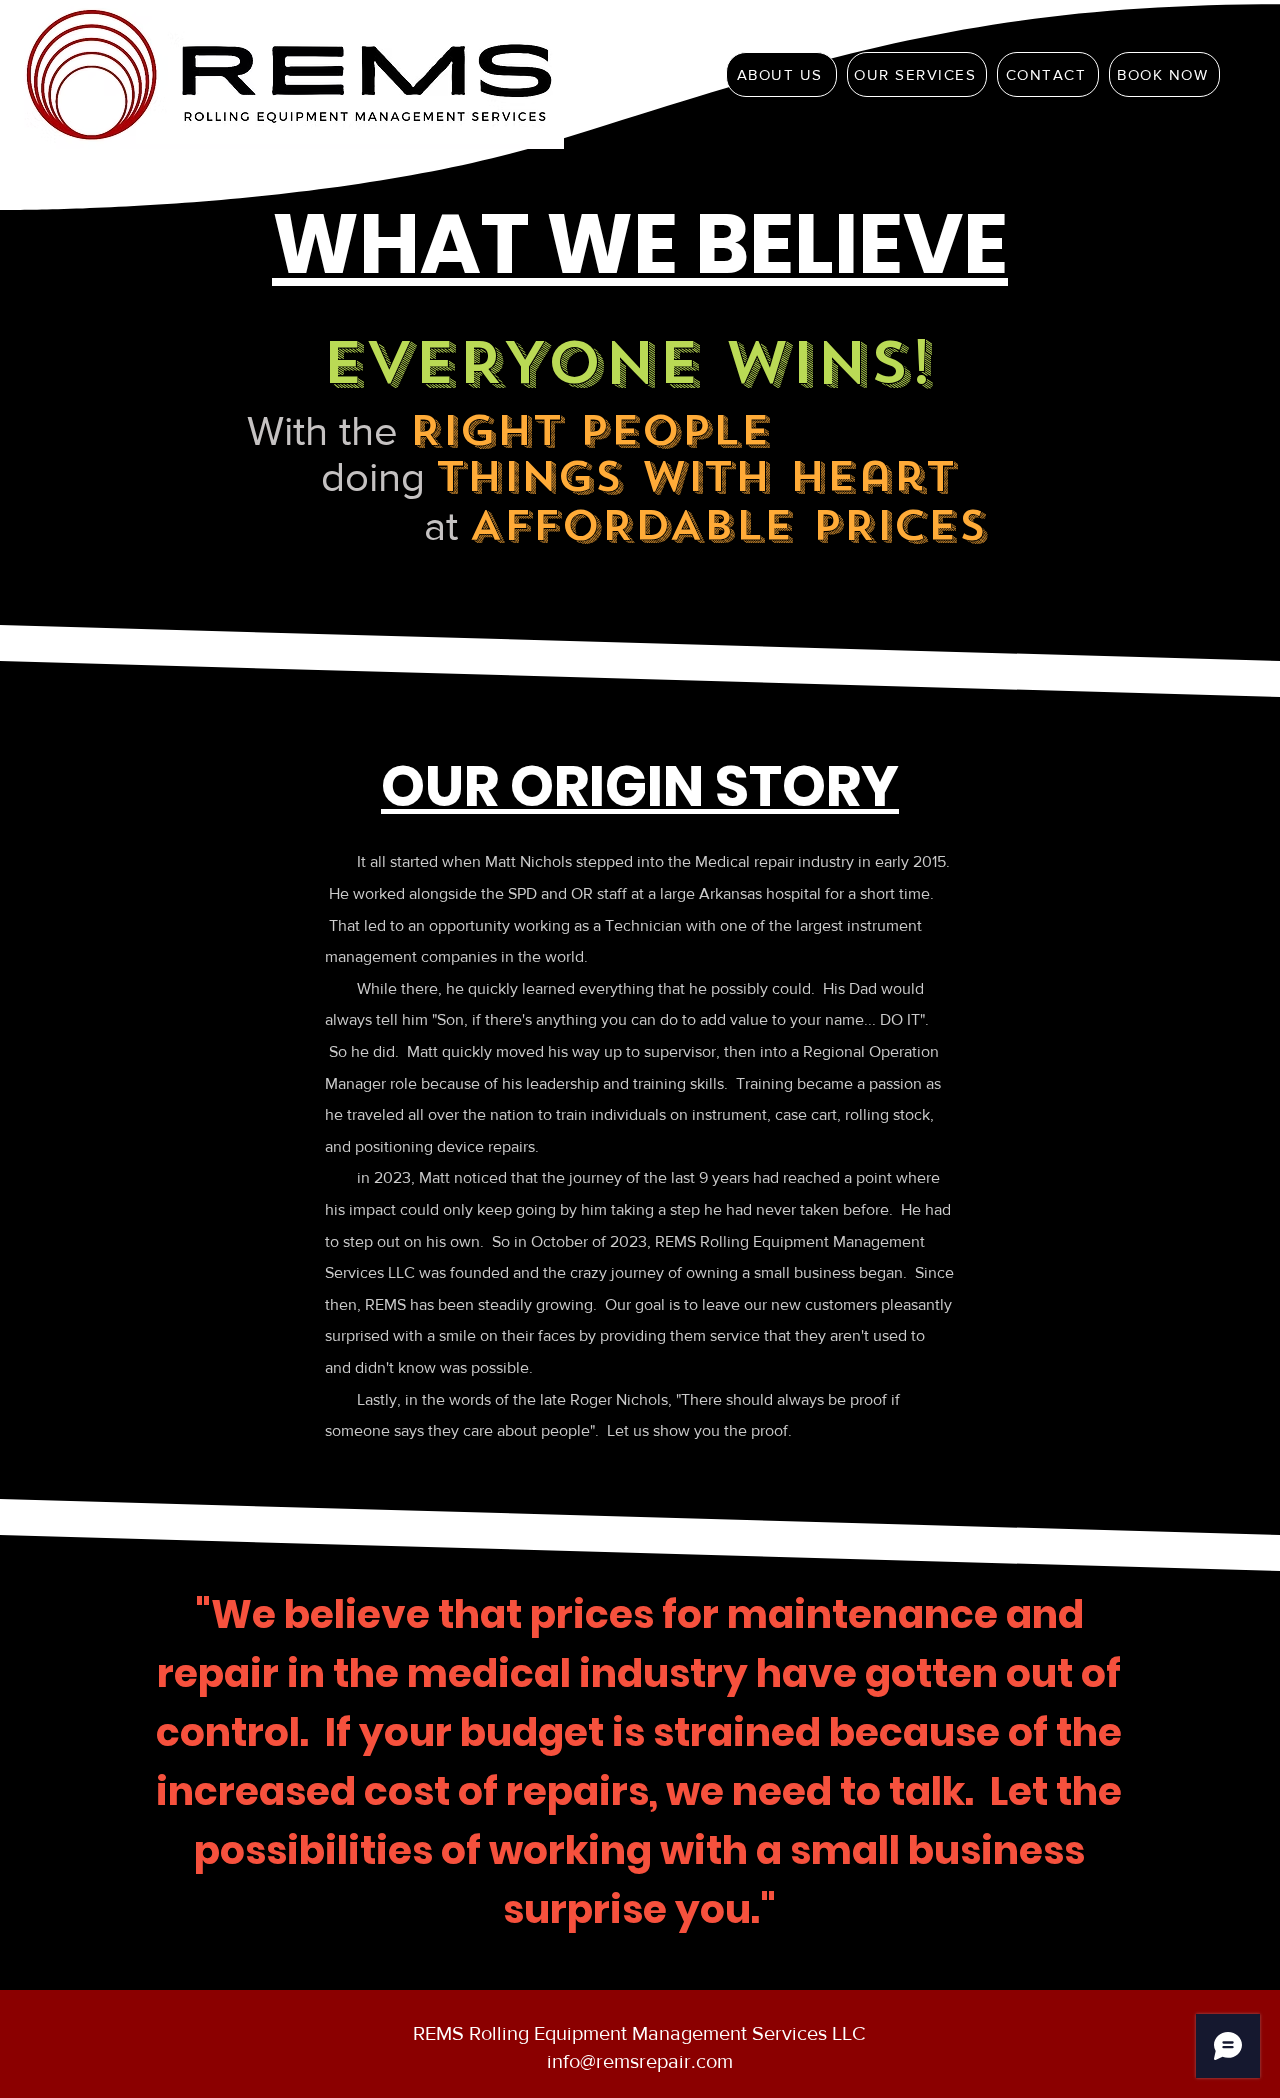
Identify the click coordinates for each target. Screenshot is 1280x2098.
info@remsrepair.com (640, 2061)
